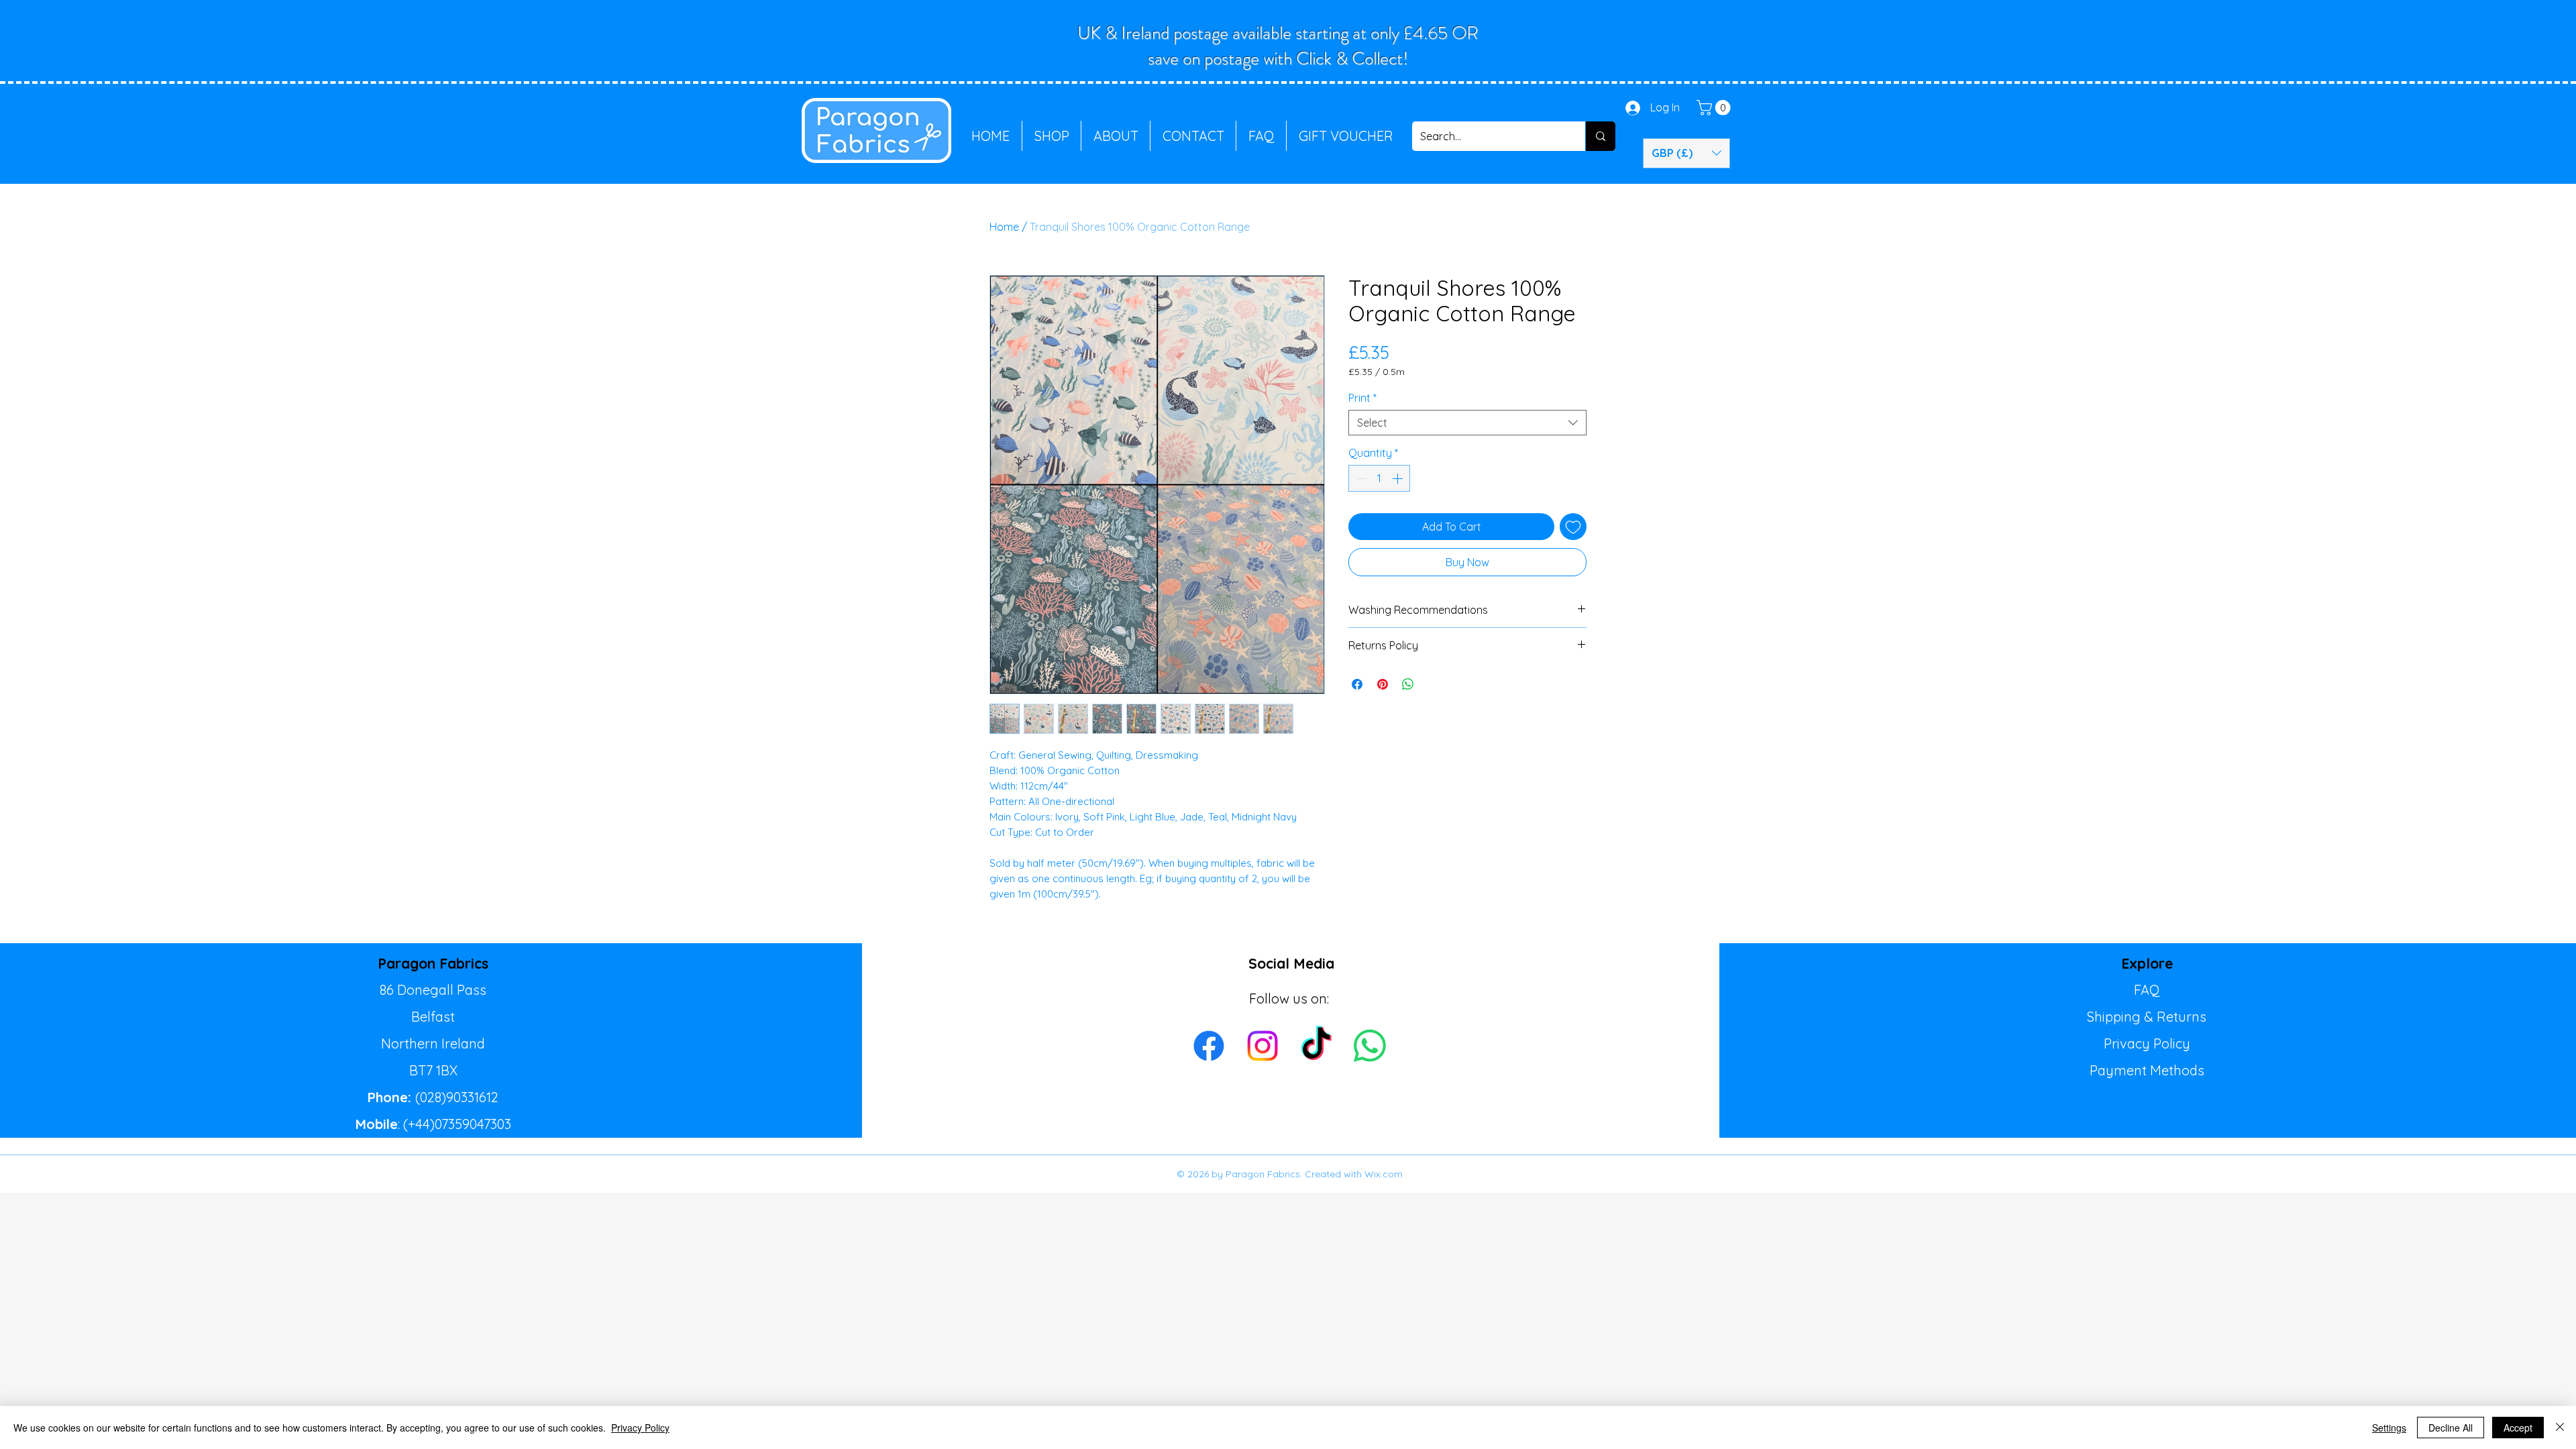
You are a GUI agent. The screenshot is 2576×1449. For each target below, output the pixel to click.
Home (1004, 227)
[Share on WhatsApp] (1408, 684)
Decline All (2451, 1428)
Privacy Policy (2147, 1043)
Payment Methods (2147, 1070)
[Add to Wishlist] (1573, 527)
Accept (2518, 1428)
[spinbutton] (1379, 478)
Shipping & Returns (2147, 1017)
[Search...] (1600, 136)
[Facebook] (1209, 1046)
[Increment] (1399, 478)
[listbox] (1686, 153)
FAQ (2147, 990)
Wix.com (1384, 1174)
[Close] (2560, 1428)
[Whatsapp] (1370, 1046)
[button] (1715, 108)
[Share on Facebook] (1357, 684)
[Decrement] (1360, 478)
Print (1362, 398)
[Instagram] (1263, 1046)
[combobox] (1467, 423)
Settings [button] (2389, 1428)
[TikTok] (1316, 1046)
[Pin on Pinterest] (1383, 684)
